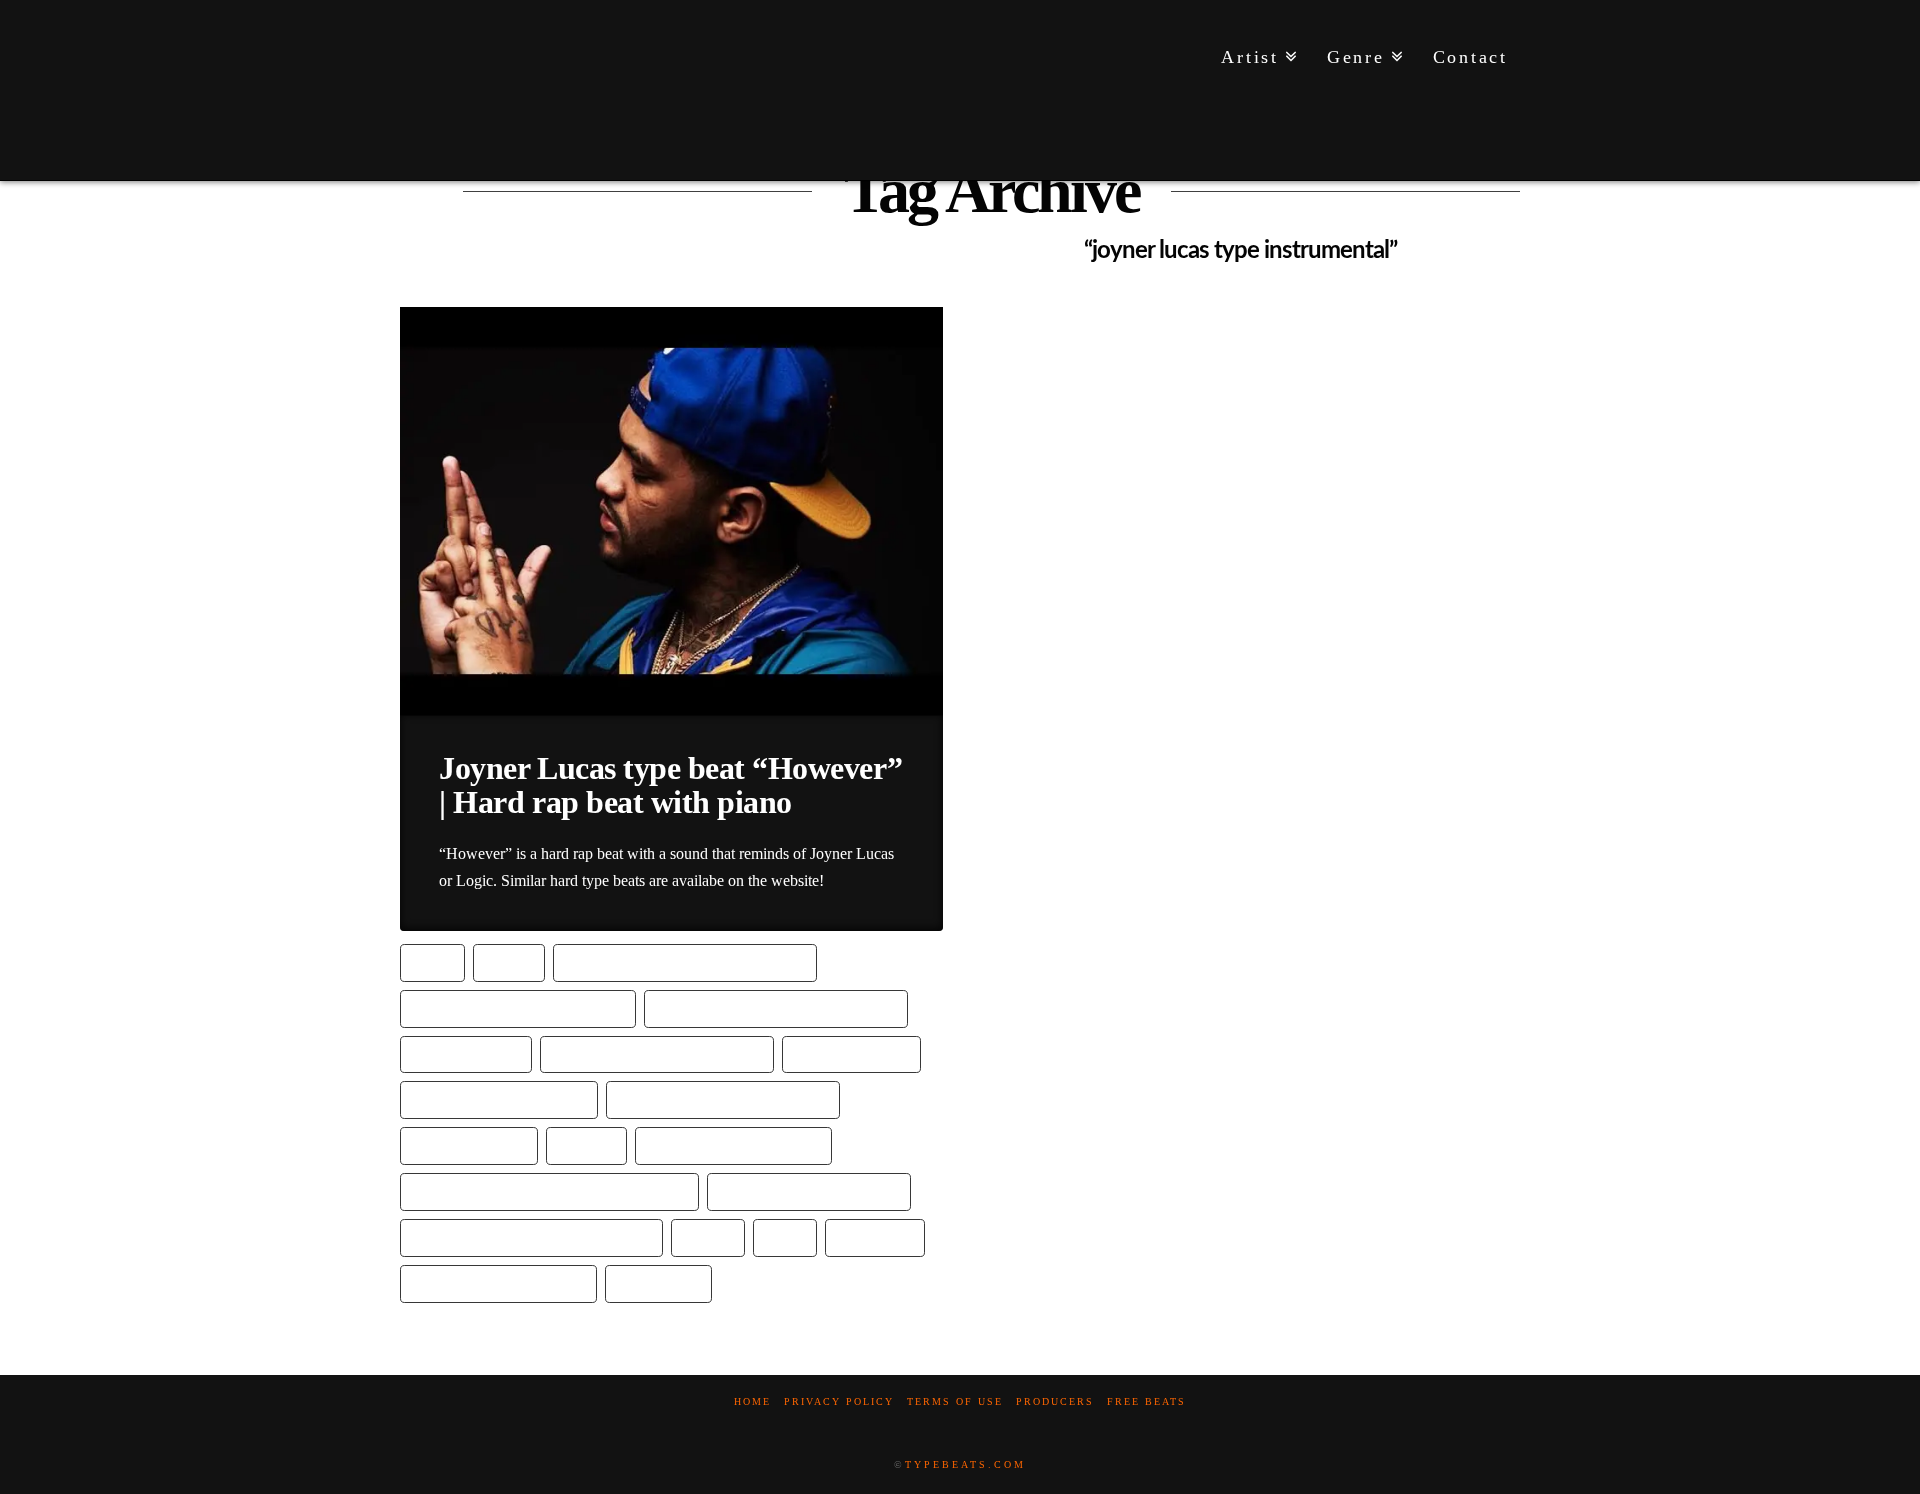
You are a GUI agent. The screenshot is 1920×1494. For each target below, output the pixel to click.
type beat (875, 1236)
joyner (586, 1144)
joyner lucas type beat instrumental (549, 1190)
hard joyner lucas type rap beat (776, 1007)
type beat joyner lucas (498, 1282)
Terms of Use (955, 1401)
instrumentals (469, 1144)
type (785, 1236)
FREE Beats (1146, 1401)
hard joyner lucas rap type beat (685, 961)
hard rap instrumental (499, 1098)
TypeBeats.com (965, 1464)
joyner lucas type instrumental (531, 1236)
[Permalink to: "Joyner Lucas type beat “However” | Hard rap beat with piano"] (671, 511)
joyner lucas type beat (733, 1144)
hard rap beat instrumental (657, 1053)
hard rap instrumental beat (723, 1098)
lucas (708, 1236)
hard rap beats (851, 1053)
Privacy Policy (839, 1401)
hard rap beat (466, 1053)
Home (752, 1401)
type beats (658, 1282)
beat (432, 961)
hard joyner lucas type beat (518, 1007)
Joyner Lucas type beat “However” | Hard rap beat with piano (670, 785)
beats (509, 961)
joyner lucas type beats (809, 1190)
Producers (1055, 1401)
